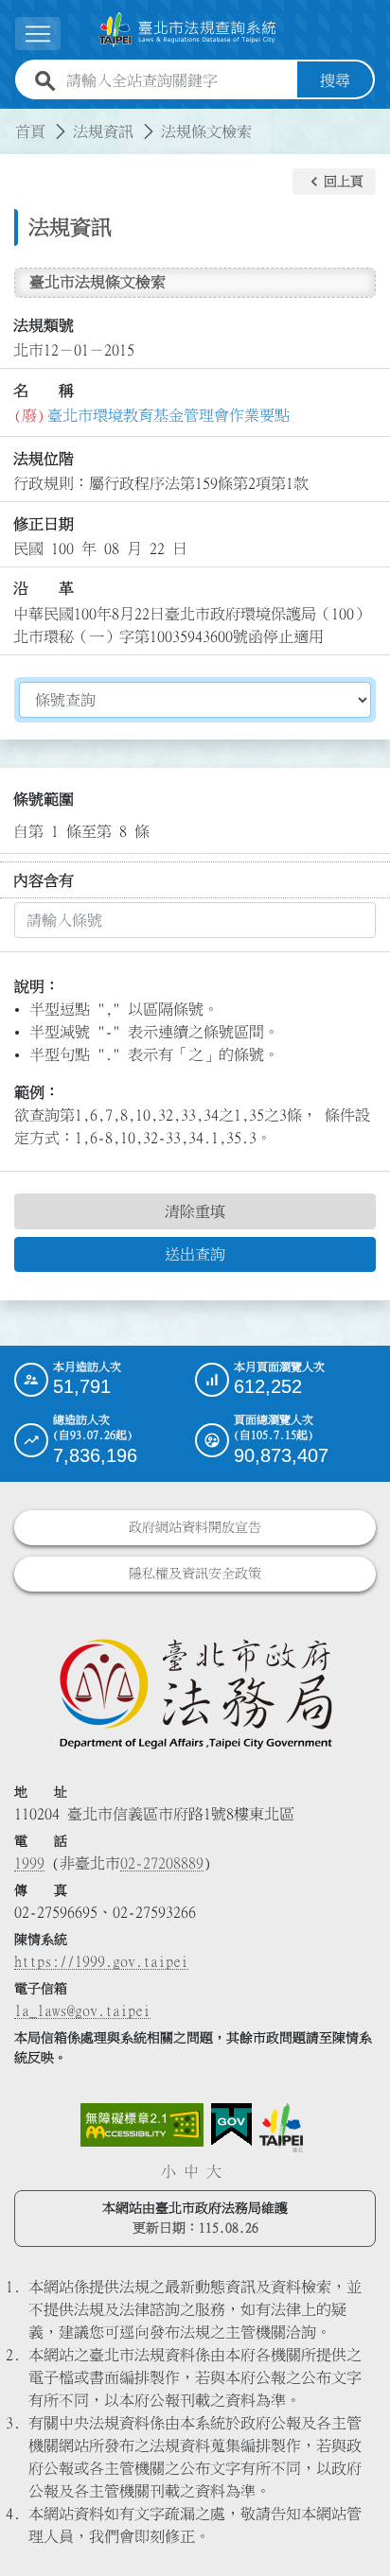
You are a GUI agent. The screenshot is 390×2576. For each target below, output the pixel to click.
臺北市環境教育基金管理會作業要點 (168, 415)
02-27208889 (162, 1863)
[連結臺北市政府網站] (281, 2128)
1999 (29, 1863)
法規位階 (44, 459)
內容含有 (44, 880)
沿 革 (44, 588)
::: (11, 120)
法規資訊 (103, 131)
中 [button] (191, 2171)
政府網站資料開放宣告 (195, 1527)
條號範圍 (44, 799)
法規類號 (44, 325)
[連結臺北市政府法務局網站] (195, 1693)
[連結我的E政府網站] (231, 2125)
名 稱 (44, 391)
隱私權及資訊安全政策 (195, 1574)
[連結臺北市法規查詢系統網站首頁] (187, 30)
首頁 (30, 131)
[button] (334, 182)
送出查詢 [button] (195, 1254)
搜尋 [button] (335, 80)
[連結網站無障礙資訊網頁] (142, 2125)
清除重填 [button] (195, 1211)
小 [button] (168, 2171)
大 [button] (214, 2171)
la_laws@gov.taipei (82, 2010)
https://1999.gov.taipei (101, 1961)
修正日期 (44, 524)
